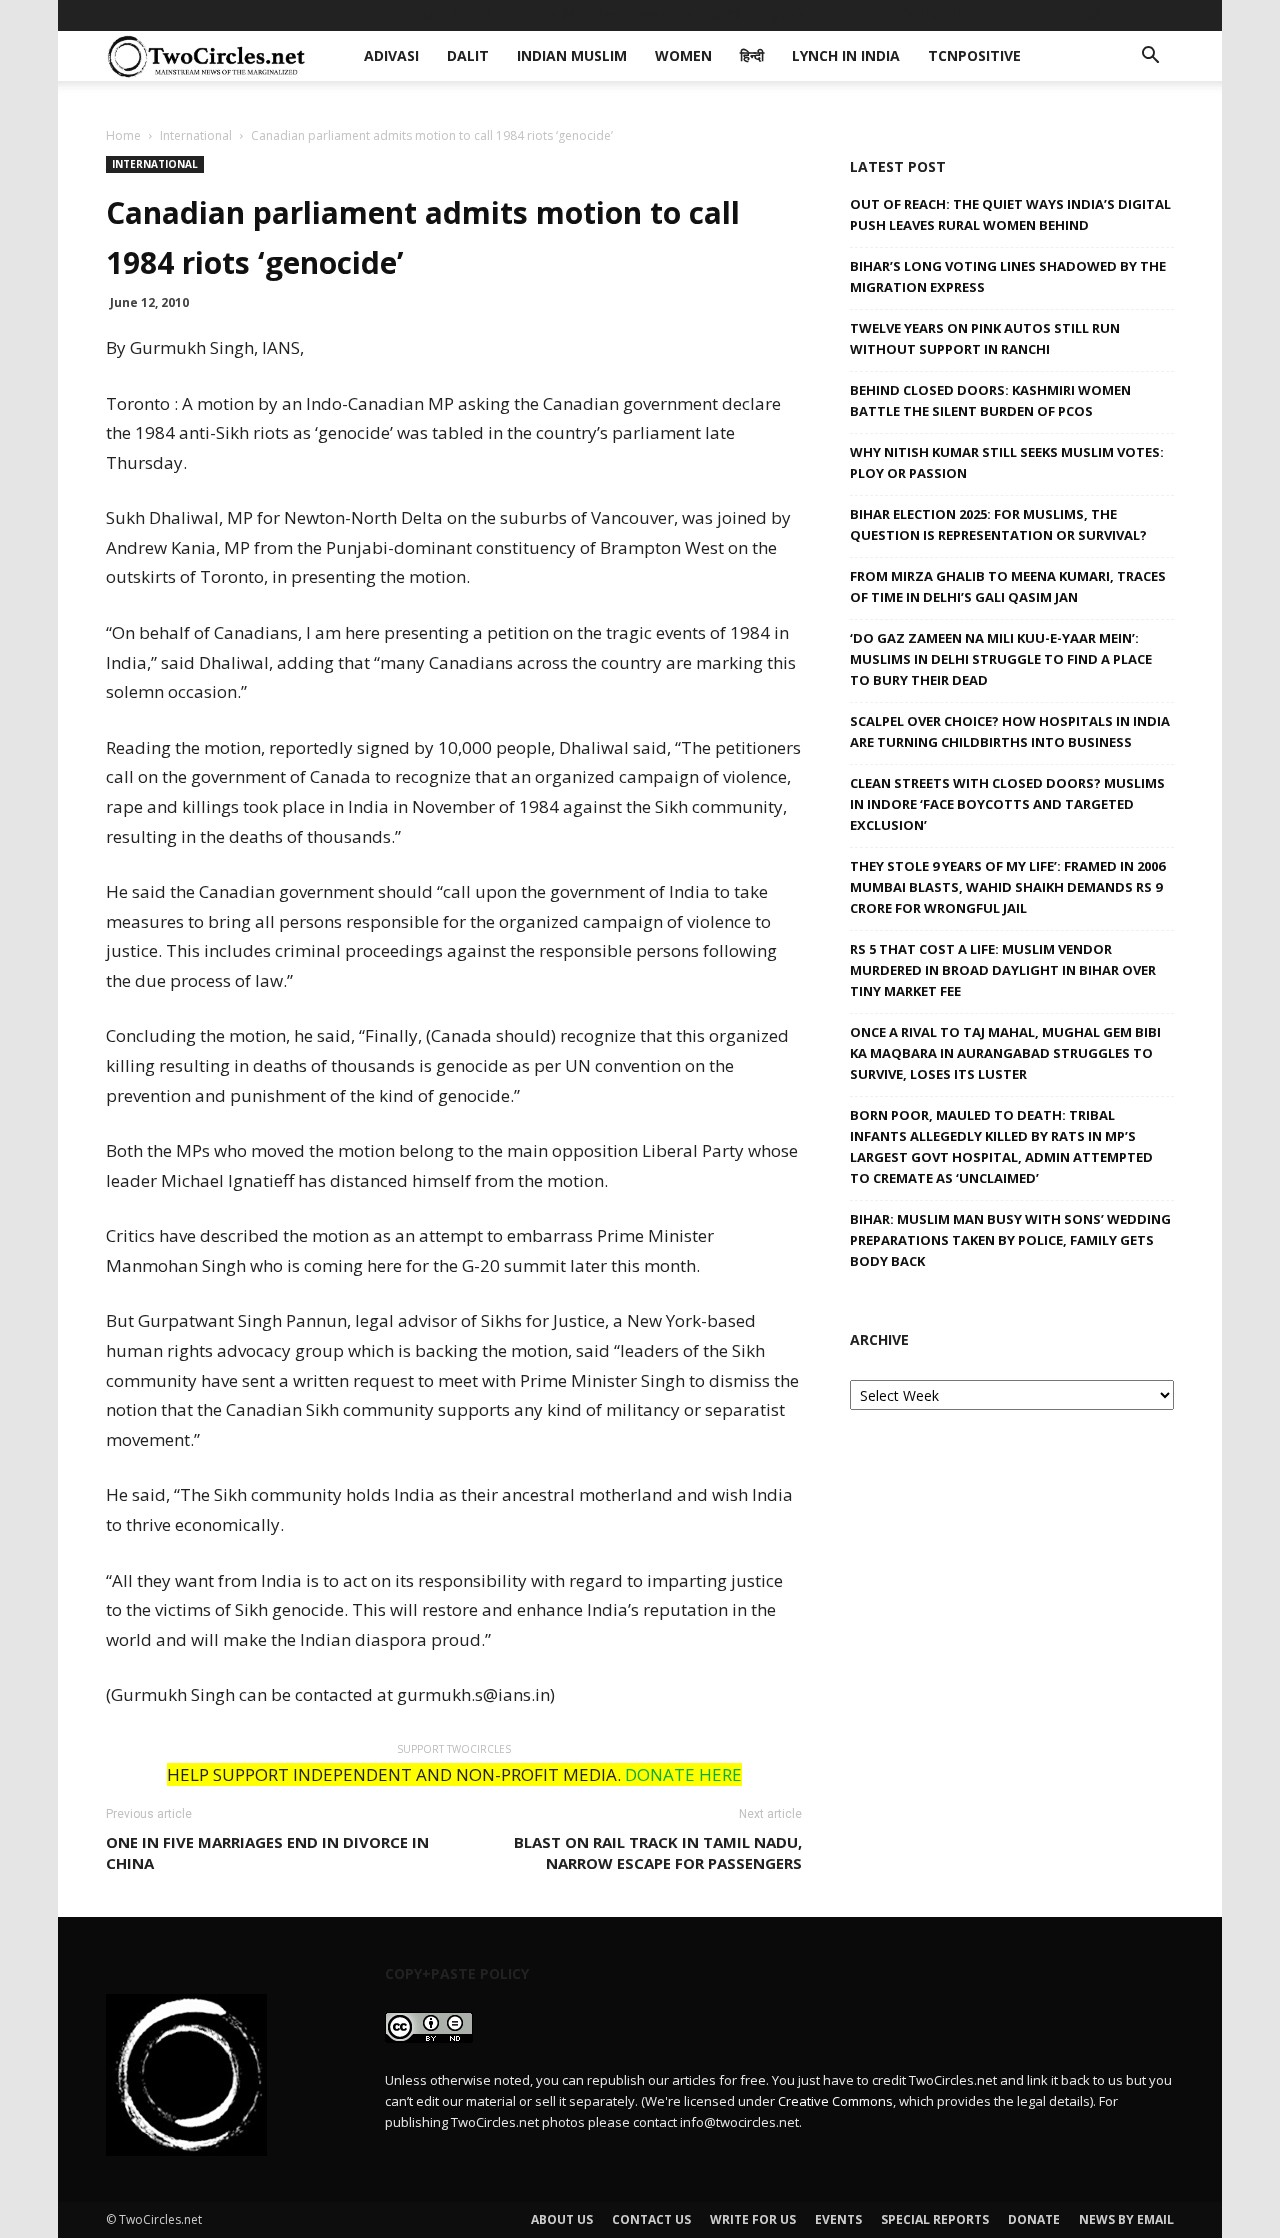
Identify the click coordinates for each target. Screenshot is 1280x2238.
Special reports (935, 2219)
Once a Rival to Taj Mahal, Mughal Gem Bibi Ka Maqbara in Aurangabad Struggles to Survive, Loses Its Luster (1005, 1053)
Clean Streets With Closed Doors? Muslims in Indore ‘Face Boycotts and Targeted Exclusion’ (1007, 804)
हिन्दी (727, 14)
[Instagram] (1093, 15)
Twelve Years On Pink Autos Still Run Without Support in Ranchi (985, 338)
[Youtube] (1159, 15)
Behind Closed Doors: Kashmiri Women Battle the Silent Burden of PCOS (990, 400)
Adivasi (407, 14)
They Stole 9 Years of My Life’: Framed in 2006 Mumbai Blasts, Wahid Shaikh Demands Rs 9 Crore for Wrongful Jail (1007, 887)
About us (562, 2219)
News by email (1126, 2219)
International (196, 135)
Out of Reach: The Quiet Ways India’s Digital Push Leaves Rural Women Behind (1010, 214)
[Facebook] (1027, 15)
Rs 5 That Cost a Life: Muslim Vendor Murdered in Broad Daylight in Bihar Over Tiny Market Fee (1003, 970)
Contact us (651, 2219)
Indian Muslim (564, 14)
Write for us (753, 2219)
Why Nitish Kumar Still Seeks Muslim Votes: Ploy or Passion (1007, 462)
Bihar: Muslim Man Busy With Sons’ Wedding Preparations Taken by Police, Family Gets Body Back (1010, 1240)
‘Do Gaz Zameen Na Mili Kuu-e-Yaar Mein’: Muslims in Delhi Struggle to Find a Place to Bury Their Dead (1001, 659)
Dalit (472, 14)
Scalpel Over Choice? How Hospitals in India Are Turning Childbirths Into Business (1010, 731)
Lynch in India (814, 14)
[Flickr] (1060, 15)
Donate (1034, 2219)
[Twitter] (1126, 15)
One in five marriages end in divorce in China (267, 1852)
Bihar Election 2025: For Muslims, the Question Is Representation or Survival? (998, 524)
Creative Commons (835, 2101)
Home (123, 135)
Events (838, 2219)
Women (665, 14)
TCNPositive (933, 14)
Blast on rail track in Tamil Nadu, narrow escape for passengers (658, 1852)
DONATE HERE (683, 1774)
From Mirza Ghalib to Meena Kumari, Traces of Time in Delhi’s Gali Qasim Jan (1008, 586)
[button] (1150, 57)
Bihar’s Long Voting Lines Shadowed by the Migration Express (1008, 276)
